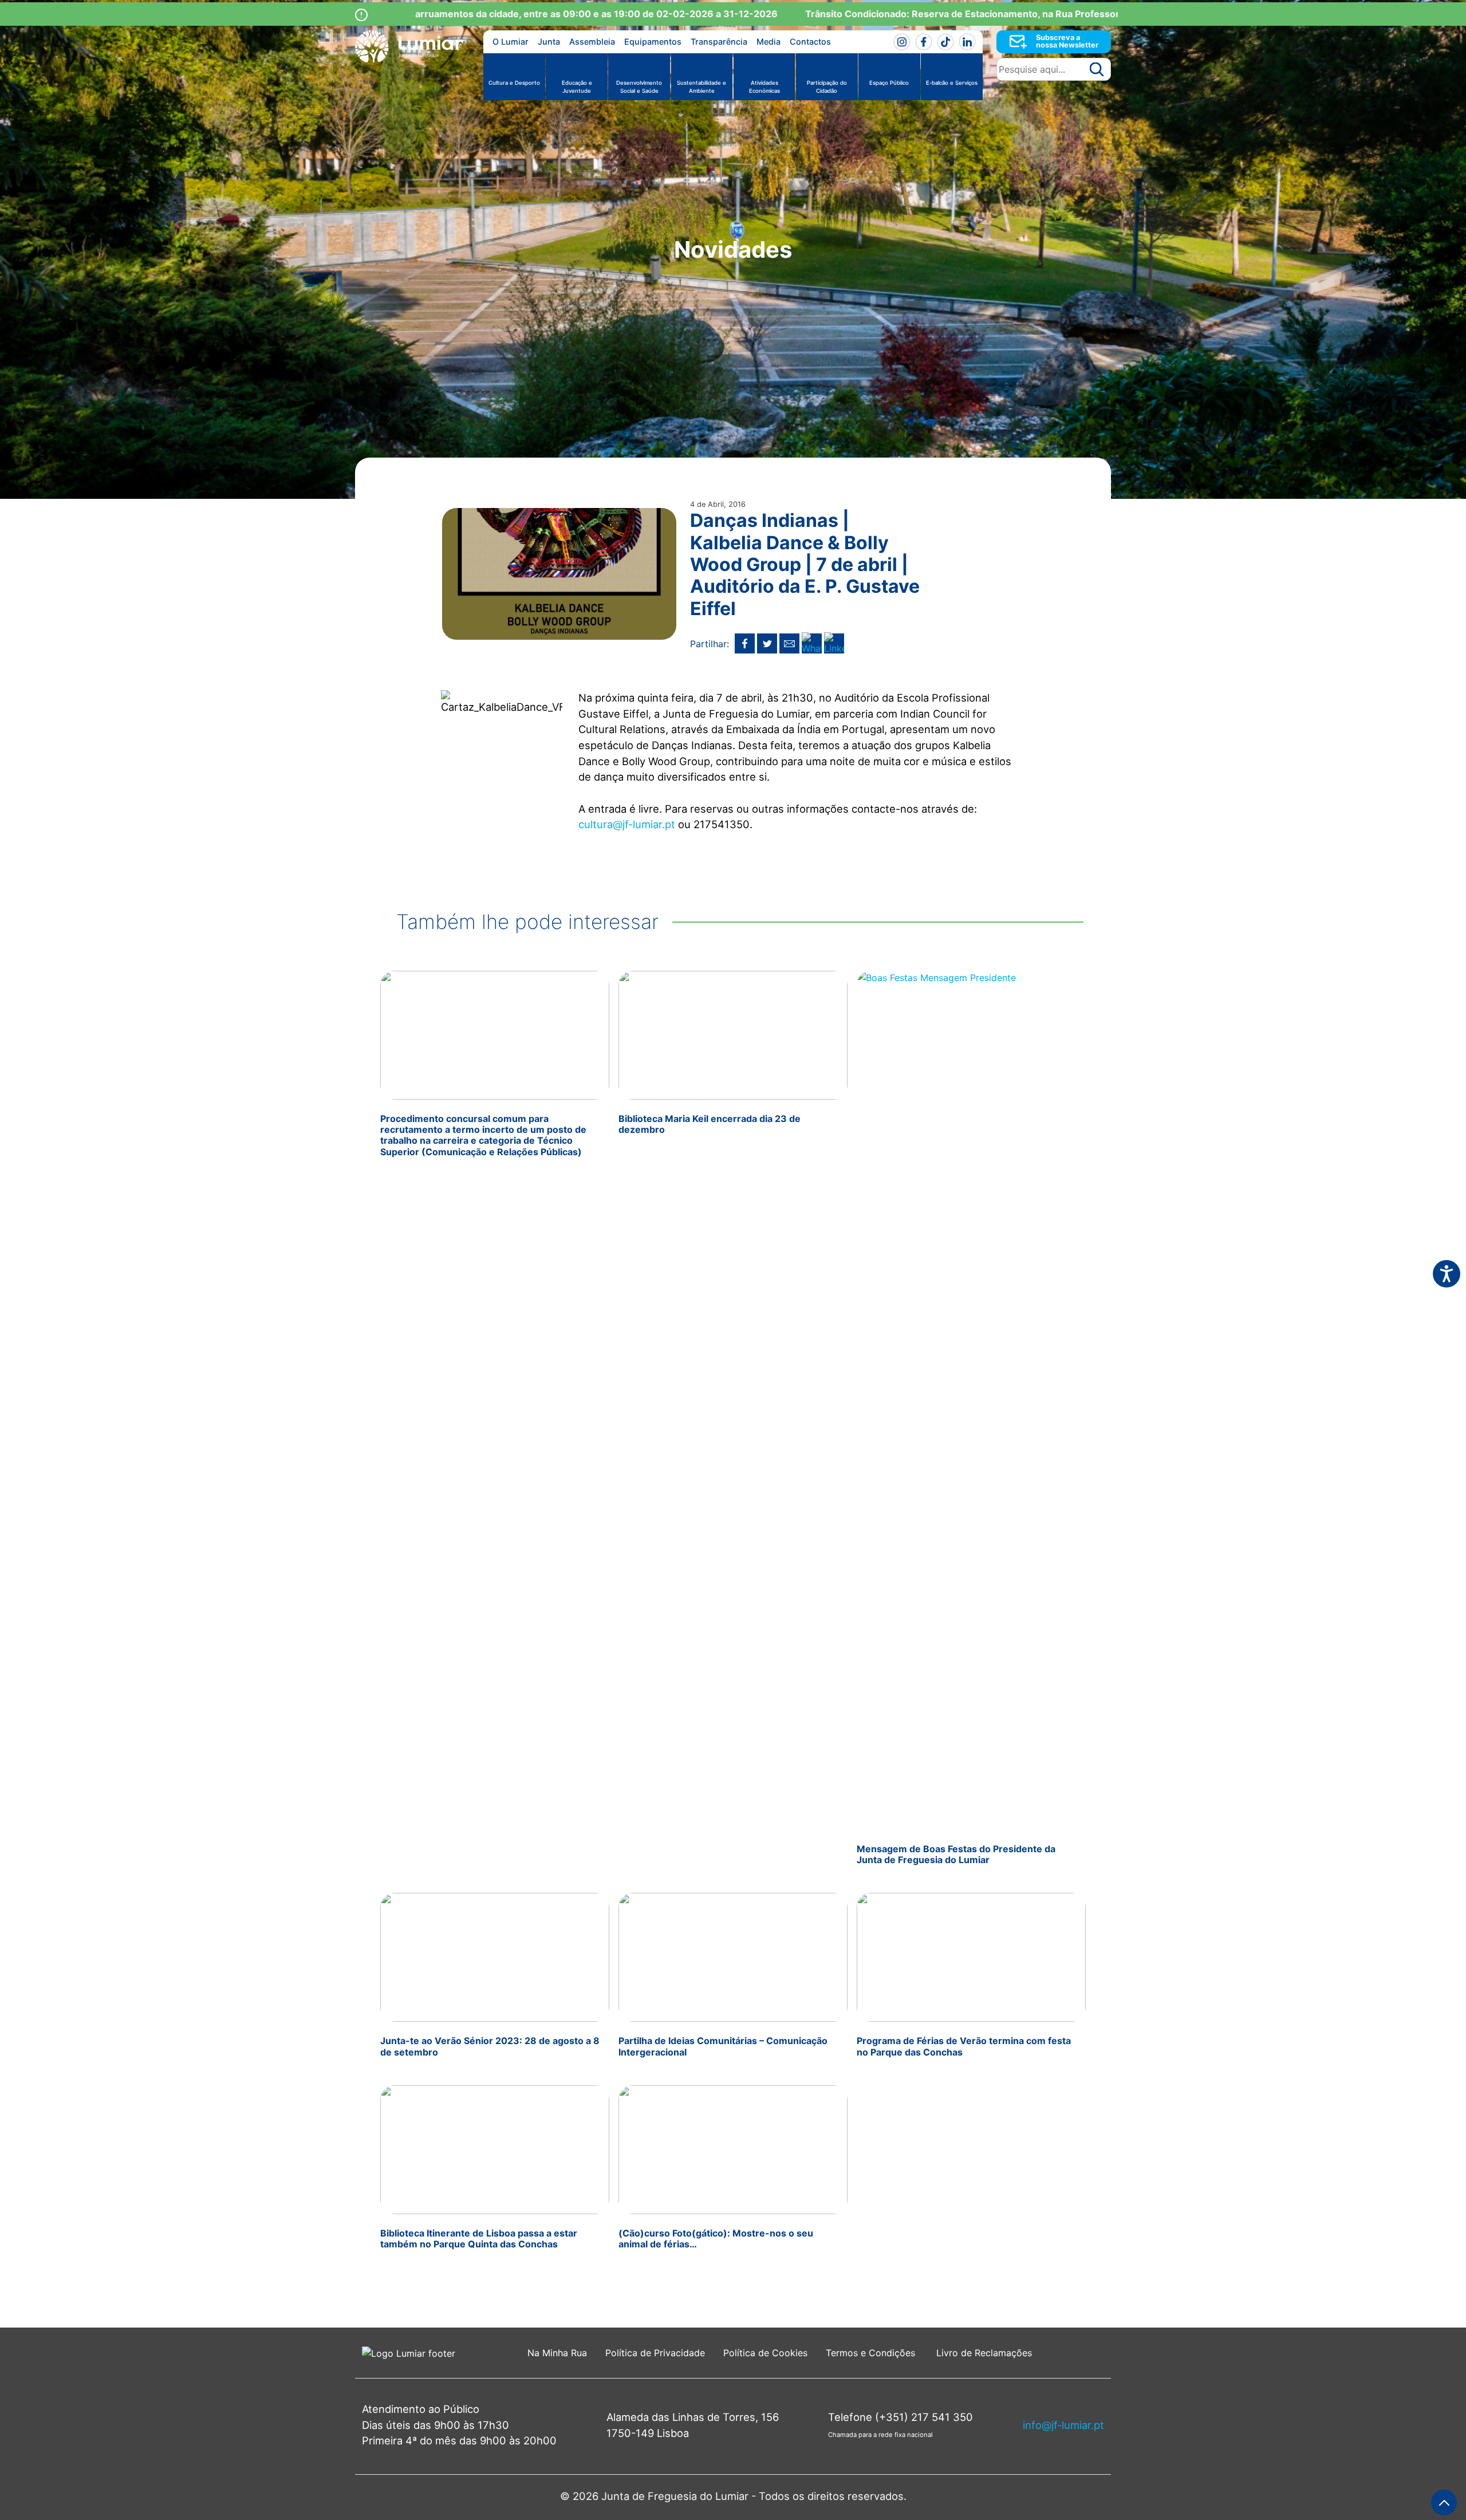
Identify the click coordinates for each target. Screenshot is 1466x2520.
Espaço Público (889, 83)
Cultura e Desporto (514, 83)
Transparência (719, 42)
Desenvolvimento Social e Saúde (639, 87)
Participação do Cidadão (827, 87)
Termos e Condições (872, 2353)
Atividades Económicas (764, 87)
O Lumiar (511, 42)
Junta (549, 42)
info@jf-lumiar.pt (1063, 2425)
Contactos (810, 42)
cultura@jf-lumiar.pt (627, 824)
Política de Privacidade (655, 2353)
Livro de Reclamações (984, 2353)
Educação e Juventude (577, 87)
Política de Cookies (765, 2353)
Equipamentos (653, 42)
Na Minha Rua (557, 2353)
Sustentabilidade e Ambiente (702, 87)
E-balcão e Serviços (952, 83)
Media (769, 42)
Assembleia (592, 42)
